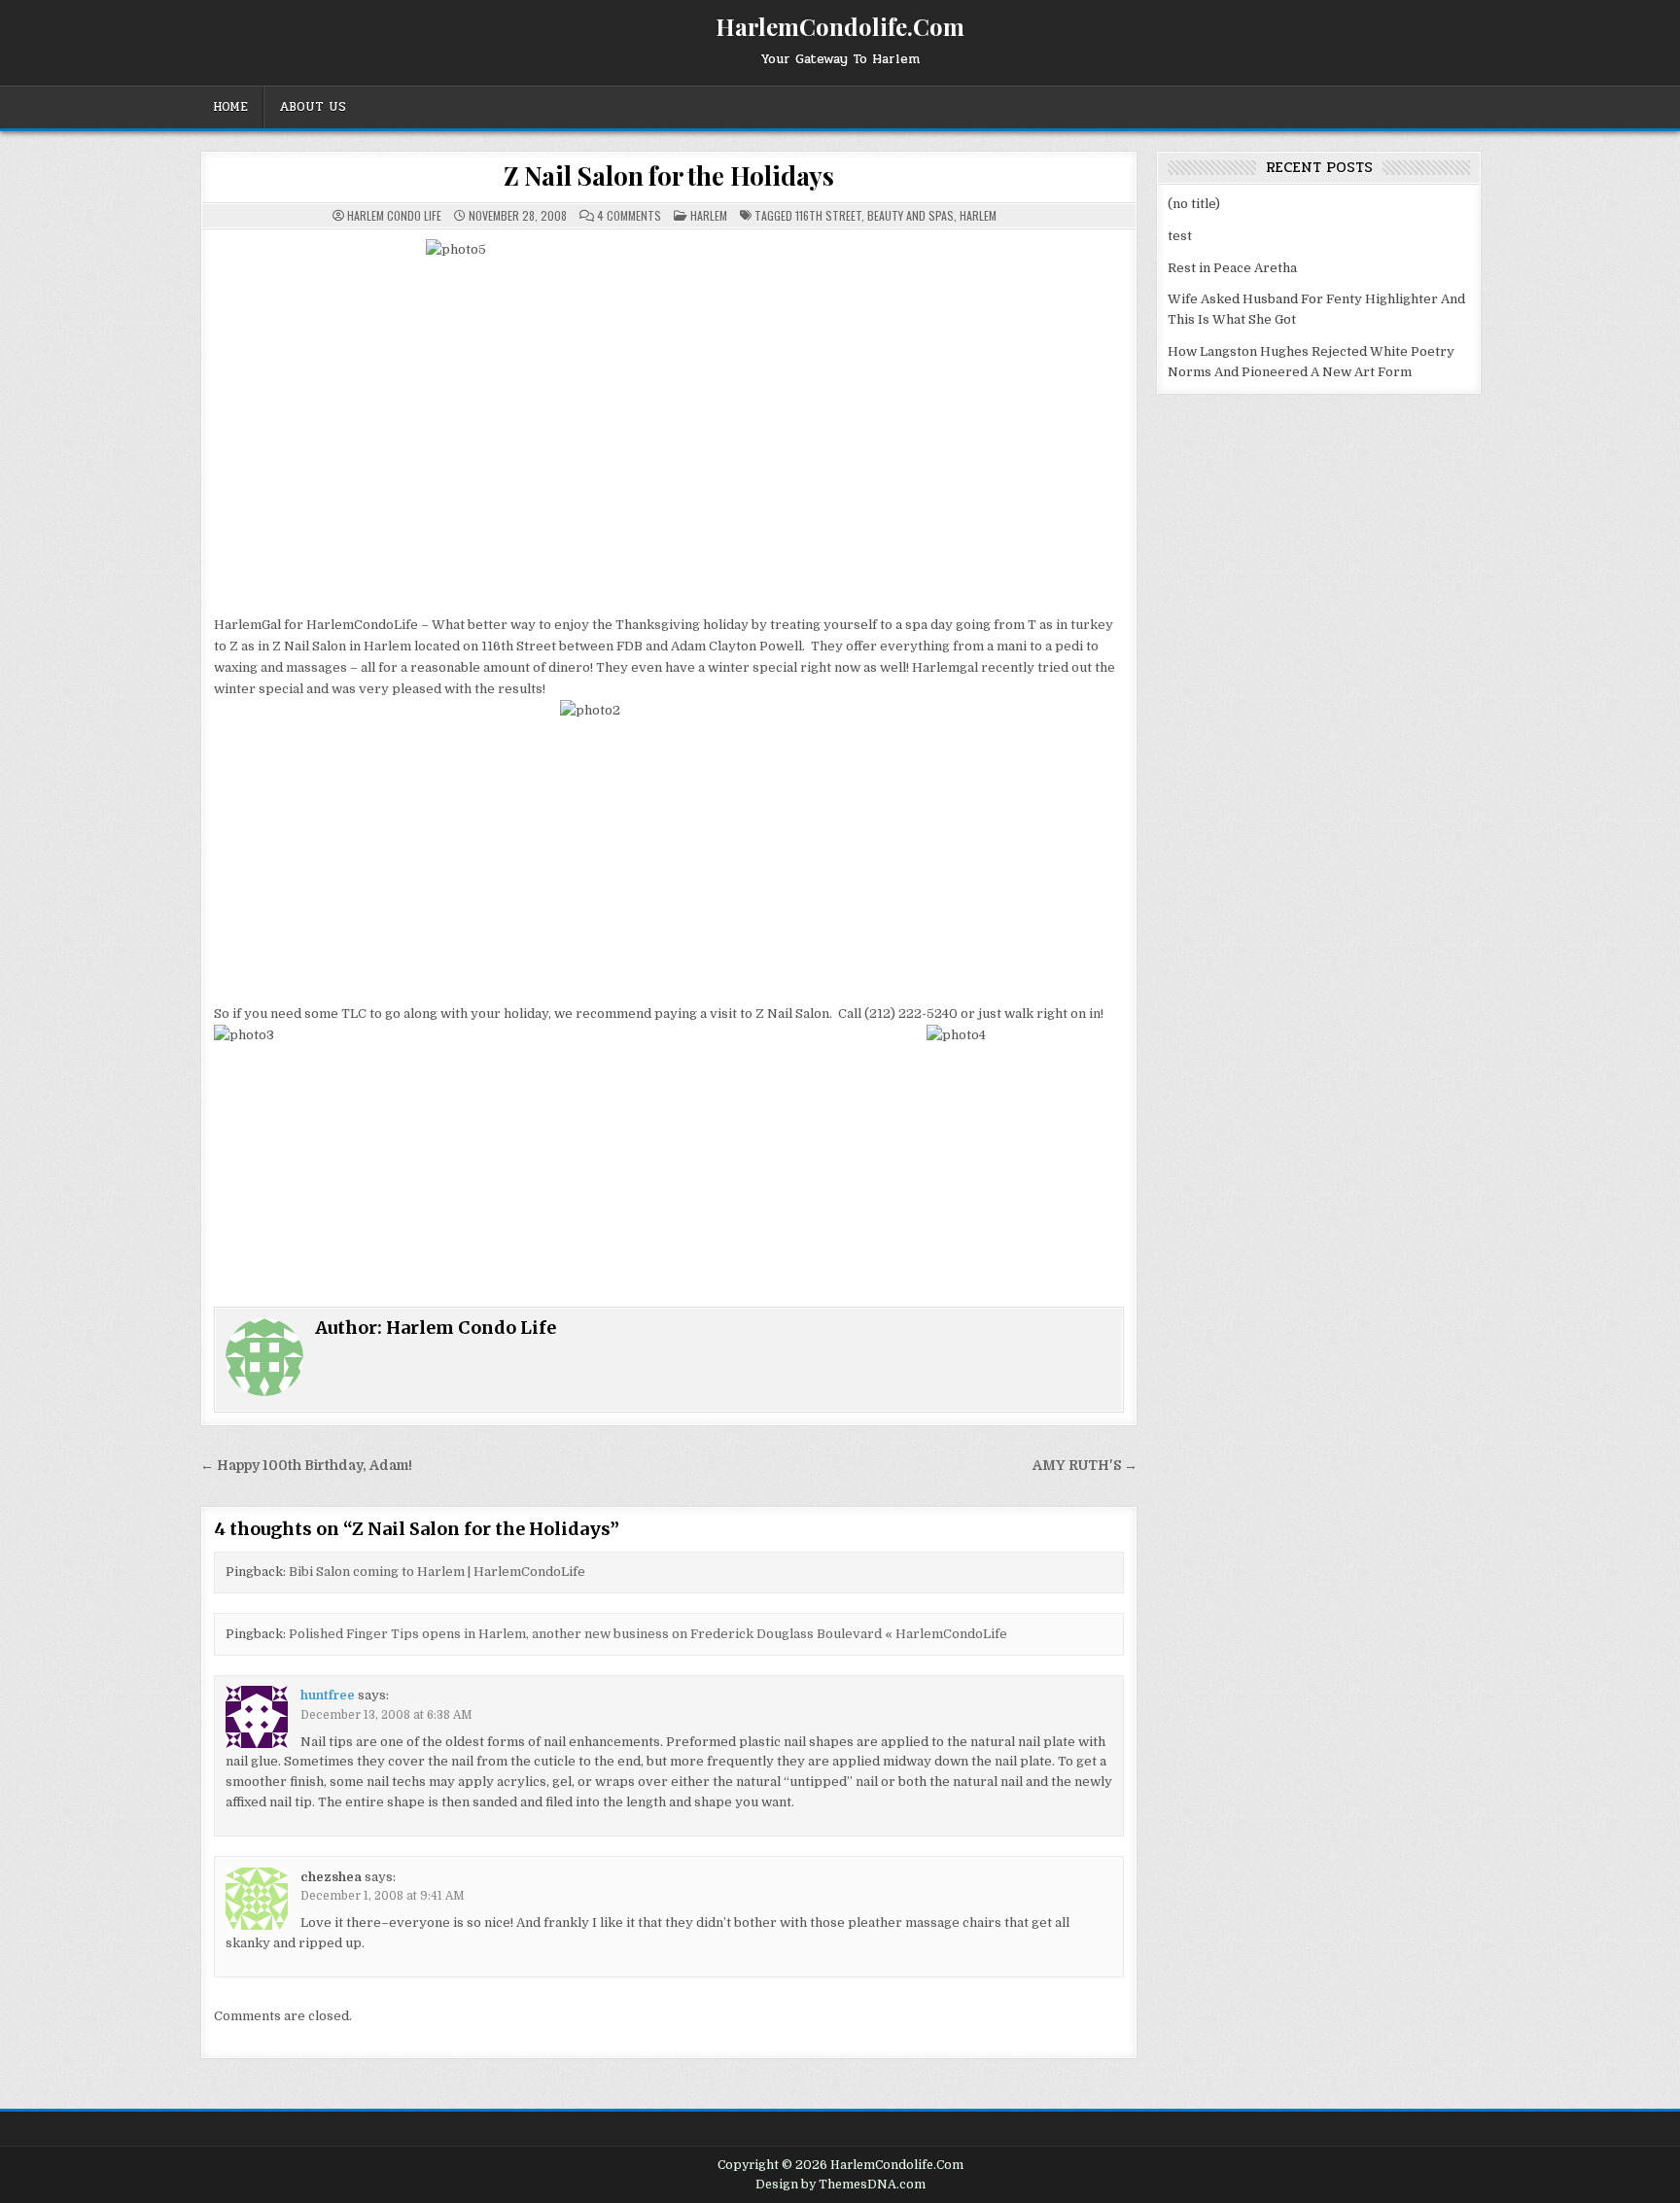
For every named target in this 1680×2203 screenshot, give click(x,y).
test (1180, 236)
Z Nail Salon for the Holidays (669, 175)
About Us (313, 107)
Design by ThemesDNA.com (840, 2185)
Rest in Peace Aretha (1232, 268)
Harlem (709, 215)
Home (230, 107)
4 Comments (629, 216)
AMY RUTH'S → (1085, 1466)
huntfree (328, 1695)
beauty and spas (910, 215)
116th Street (828, 215)
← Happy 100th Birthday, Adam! (306, 1466)
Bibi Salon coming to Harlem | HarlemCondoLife (437, 1572)
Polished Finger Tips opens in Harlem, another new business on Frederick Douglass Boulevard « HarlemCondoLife (648, 1634)
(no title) (1194, 204)
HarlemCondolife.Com (840, 26)
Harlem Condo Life (394, 216)
